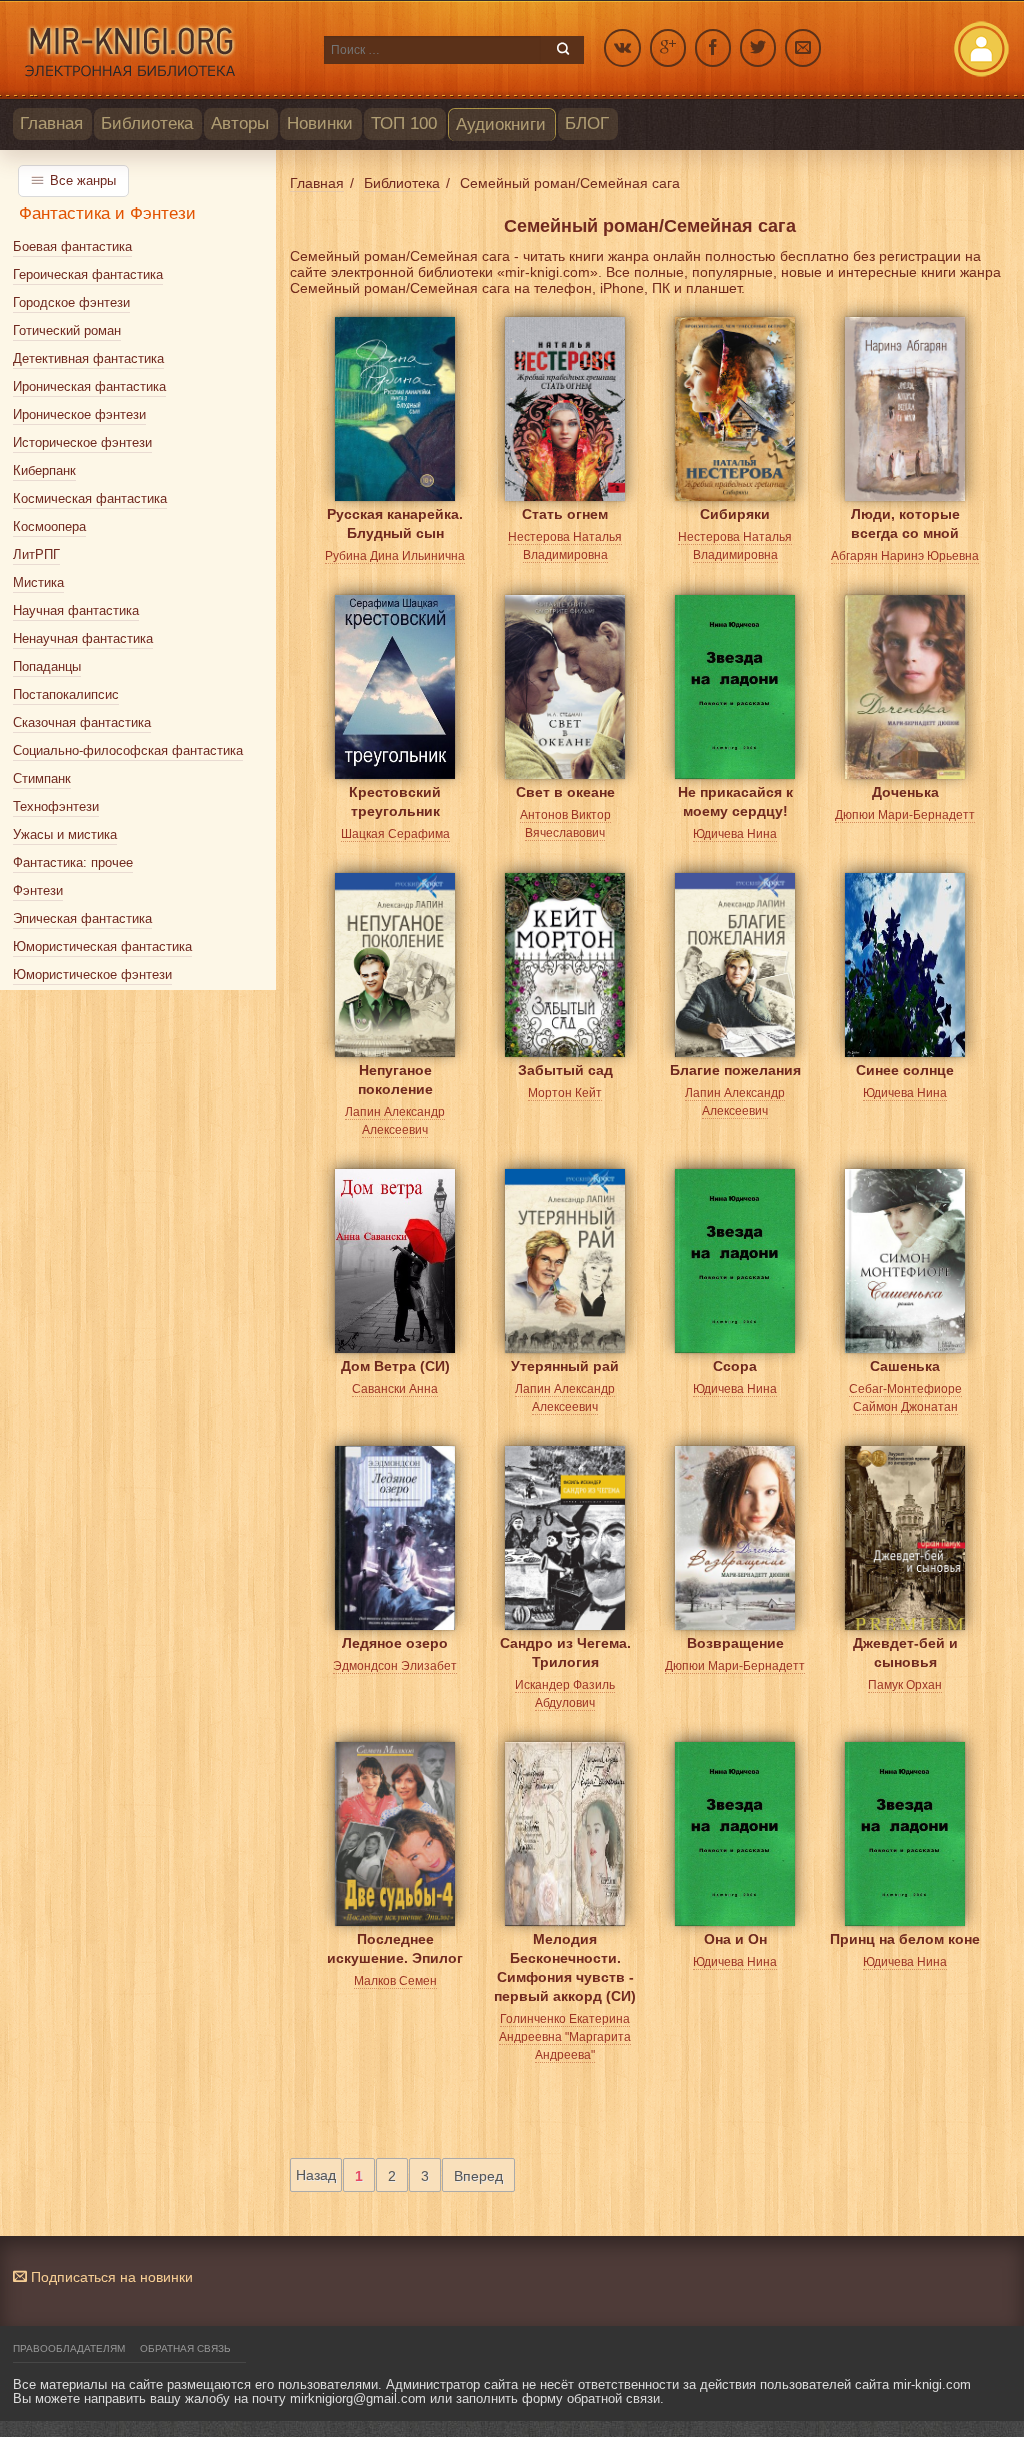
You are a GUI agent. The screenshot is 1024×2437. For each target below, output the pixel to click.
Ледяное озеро (395, 1643)
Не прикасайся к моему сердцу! (735, 801)
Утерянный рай (565, 1366)
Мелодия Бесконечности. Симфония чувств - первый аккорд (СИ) (565, 1954)
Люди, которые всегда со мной (905, 523)
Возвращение (735, 1643)
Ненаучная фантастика (83, 638)
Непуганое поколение (395, 1079)
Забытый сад (565, 1070)
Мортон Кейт (565, 1093)
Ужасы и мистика (65, 834)
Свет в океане (565, 792)
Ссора (735, 1366)
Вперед (478, 2176)
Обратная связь (185, 2348)
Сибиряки (735, 514)
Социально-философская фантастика (128, 750)
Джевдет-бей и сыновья (905, 1652)
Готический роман (67, 330)
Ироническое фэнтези (79, 414)
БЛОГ (587, 123)
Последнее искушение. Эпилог (395, 1948)
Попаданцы (47, 666)
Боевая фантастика (72, 246)
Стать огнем (565, 514)
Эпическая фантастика (82, 918)
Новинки (320, 123)
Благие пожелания (735, 1070)
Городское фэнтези (71, 302)
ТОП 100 (404, 123)
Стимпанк (42, 778)
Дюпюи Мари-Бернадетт (905, 815)
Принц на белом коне (905, 1939)
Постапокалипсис (66, 694)
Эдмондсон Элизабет (395, 1666)
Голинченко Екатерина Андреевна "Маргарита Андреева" (565, 2037)
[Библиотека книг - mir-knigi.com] (158, 50)
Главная (51, 123)
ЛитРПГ (36, 554)
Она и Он (735, 1939)
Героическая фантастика (88, 274)
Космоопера (49, 526)
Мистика (38, 582)
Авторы (240, 123)
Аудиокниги (501, 124)
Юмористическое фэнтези (92, 974)
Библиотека (147, 123)
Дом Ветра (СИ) (395, 1366)
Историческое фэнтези (82, 442)
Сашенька (905, 1366)
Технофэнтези (56, 806)
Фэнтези (38, 890)
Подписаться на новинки (110, 2277)
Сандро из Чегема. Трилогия (565, 1652)
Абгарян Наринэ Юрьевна (905, 556)
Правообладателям (69, 2348)
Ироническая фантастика (89, 386)
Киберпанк (44, 470)
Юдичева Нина (735, 834)
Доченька (905, 792)
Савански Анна (395, 1389)
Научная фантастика (76, 610)
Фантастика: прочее (73, 862)
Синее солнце (905, 1070)
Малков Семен (395, 1981)
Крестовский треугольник (395, 801)
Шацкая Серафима (395, 834)
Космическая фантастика (90, 498)
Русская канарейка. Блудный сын (395, 523)
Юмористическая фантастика (102, 946)
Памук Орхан (905, 1685)
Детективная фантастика (88, 358)
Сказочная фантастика (82, 722)
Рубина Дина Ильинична (395, 556)
